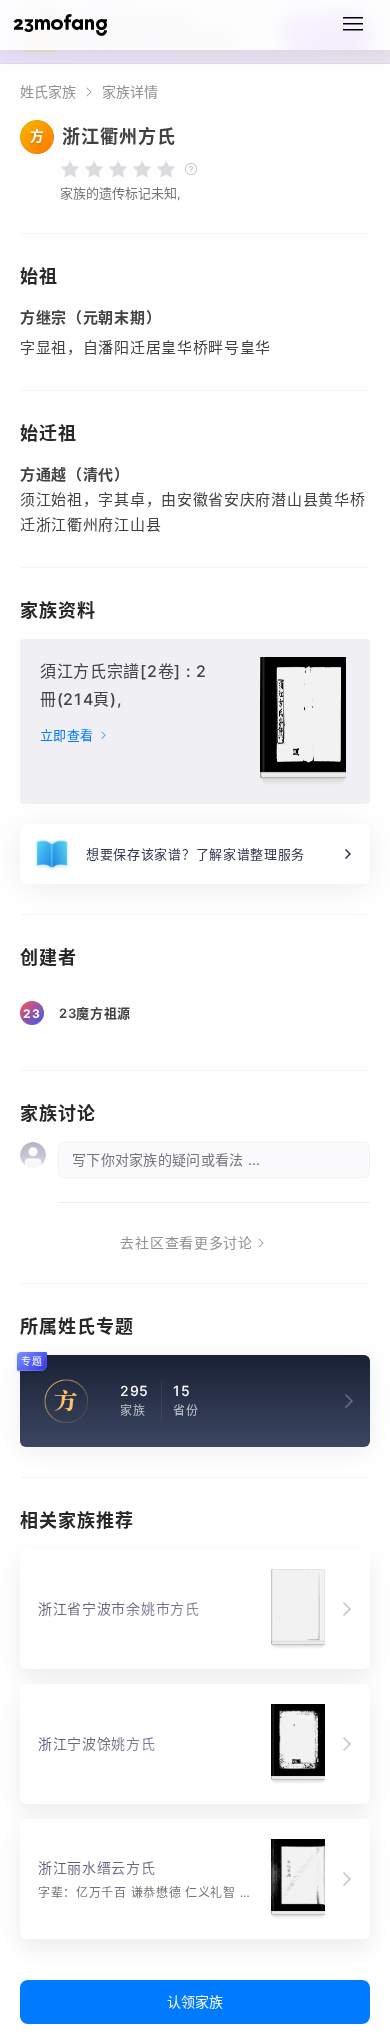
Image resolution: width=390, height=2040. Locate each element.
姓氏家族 (48, 92)
